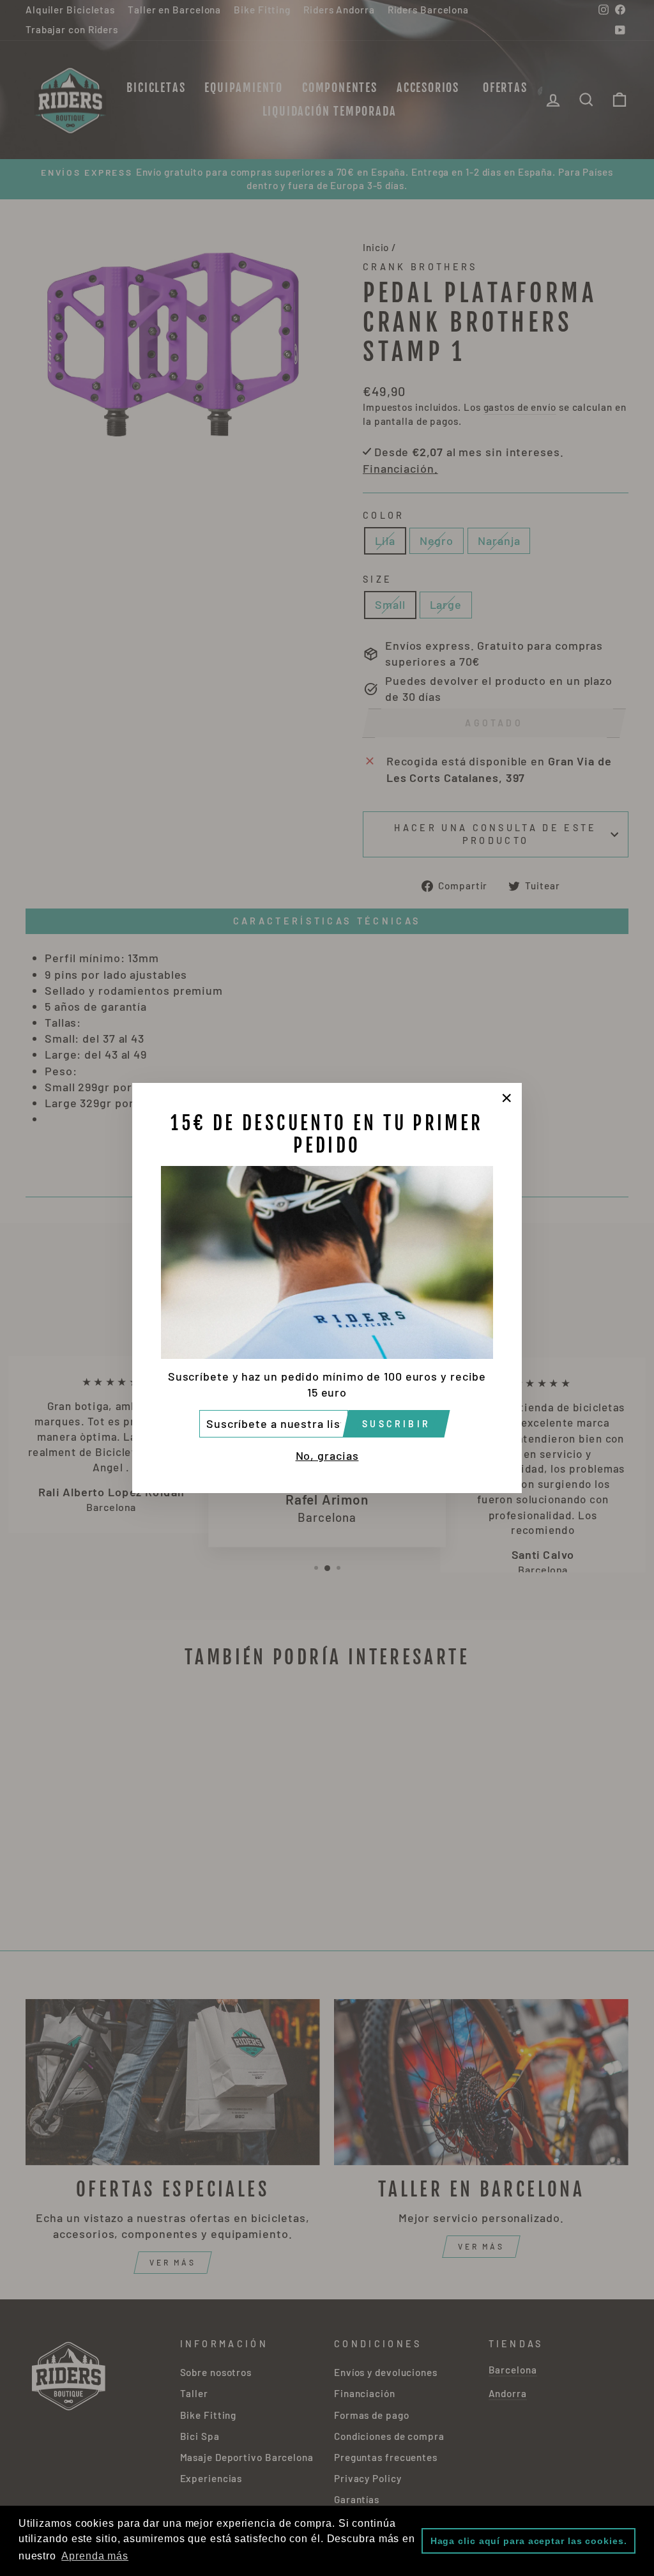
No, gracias (327, 1455)
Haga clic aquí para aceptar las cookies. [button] (529, 2541)
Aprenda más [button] (95, 2556)
